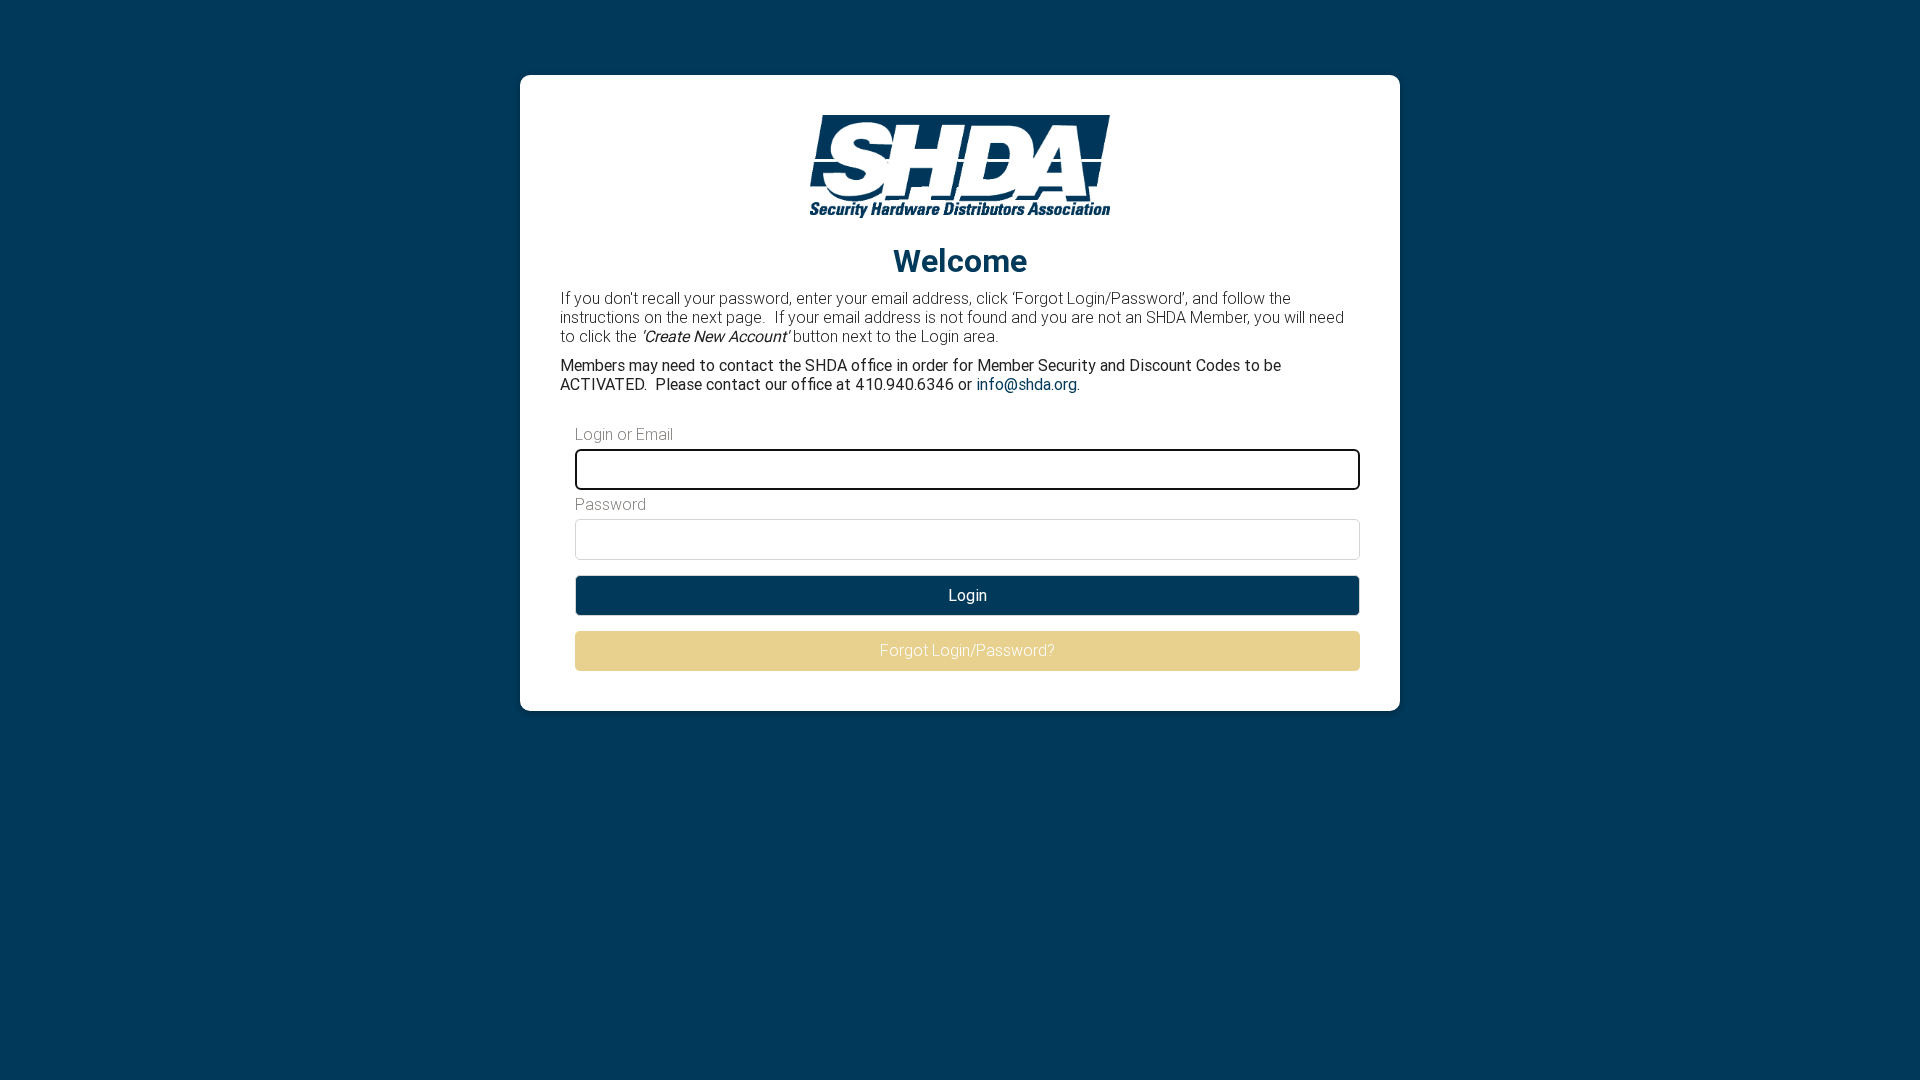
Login (967, 595)
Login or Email (624, 434)
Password (610, 504)
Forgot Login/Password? (967, 650)
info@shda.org (1026, 384)
